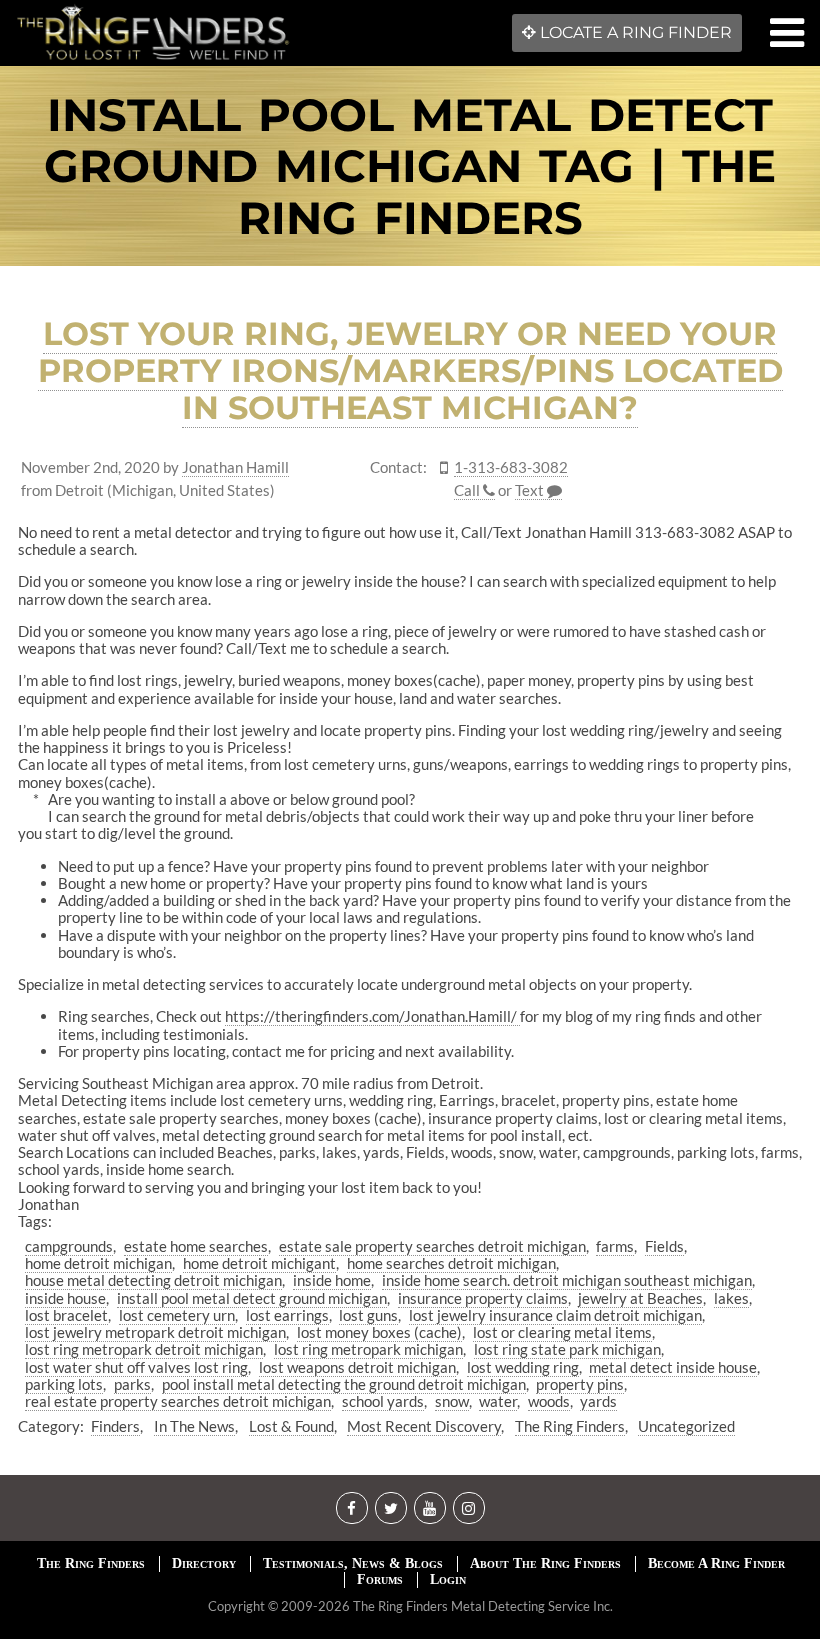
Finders (115, 1426)
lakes (731, 1298)
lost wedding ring (523, 1367)
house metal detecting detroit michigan (153, 1280)
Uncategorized (686, 1426)
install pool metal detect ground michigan (252, 1298)
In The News (194, 1426)
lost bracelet (66, 1315)
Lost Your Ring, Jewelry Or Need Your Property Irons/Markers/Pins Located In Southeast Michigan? (410, 370)
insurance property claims (483, 1298)
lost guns (368, 1315)
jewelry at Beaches (640, 1298)
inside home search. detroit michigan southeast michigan (567, 1280)
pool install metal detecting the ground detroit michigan (344, 1384)
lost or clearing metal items (562, 1332)
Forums (380, 1579)
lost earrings (287, 1315)
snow (452, 1401)
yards (598, 1401)
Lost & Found (291, 1426)
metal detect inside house (673, 1367)
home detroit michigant (259, 1263)
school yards (383, 1401)
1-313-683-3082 (511, 467)
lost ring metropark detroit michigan (144, 1349)
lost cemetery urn (177, 1315)
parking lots (64, 1384)
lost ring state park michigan (567, 1349)
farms (615, 1246)
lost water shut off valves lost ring (136, 1367)
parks (132, 1384)
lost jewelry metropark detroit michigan (155, 1332)
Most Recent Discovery (424, 1426)
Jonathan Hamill (235, 467)
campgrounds (69, 1246)
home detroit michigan (98, 1263)
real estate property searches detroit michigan (178, 1401)
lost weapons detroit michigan (357, 1367)
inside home (332, 1280)
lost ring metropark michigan (368, 1349)
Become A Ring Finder (716, 1563)
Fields (664, 1246)
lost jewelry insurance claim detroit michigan (555, 1315)
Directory (204, 1563)
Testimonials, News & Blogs (353, 1563)
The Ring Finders (570, 1426)
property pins (580, 1384)
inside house (65, 1298)
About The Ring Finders (545, 1563)
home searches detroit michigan (451, 1263)
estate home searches (196, 1246)
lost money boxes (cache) (379, 1332)
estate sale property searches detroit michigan (432, 1246)
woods (549, 1401)
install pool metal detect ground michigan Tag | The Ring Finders (410, 166)
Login (448, 1579)
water (498, 1401)
